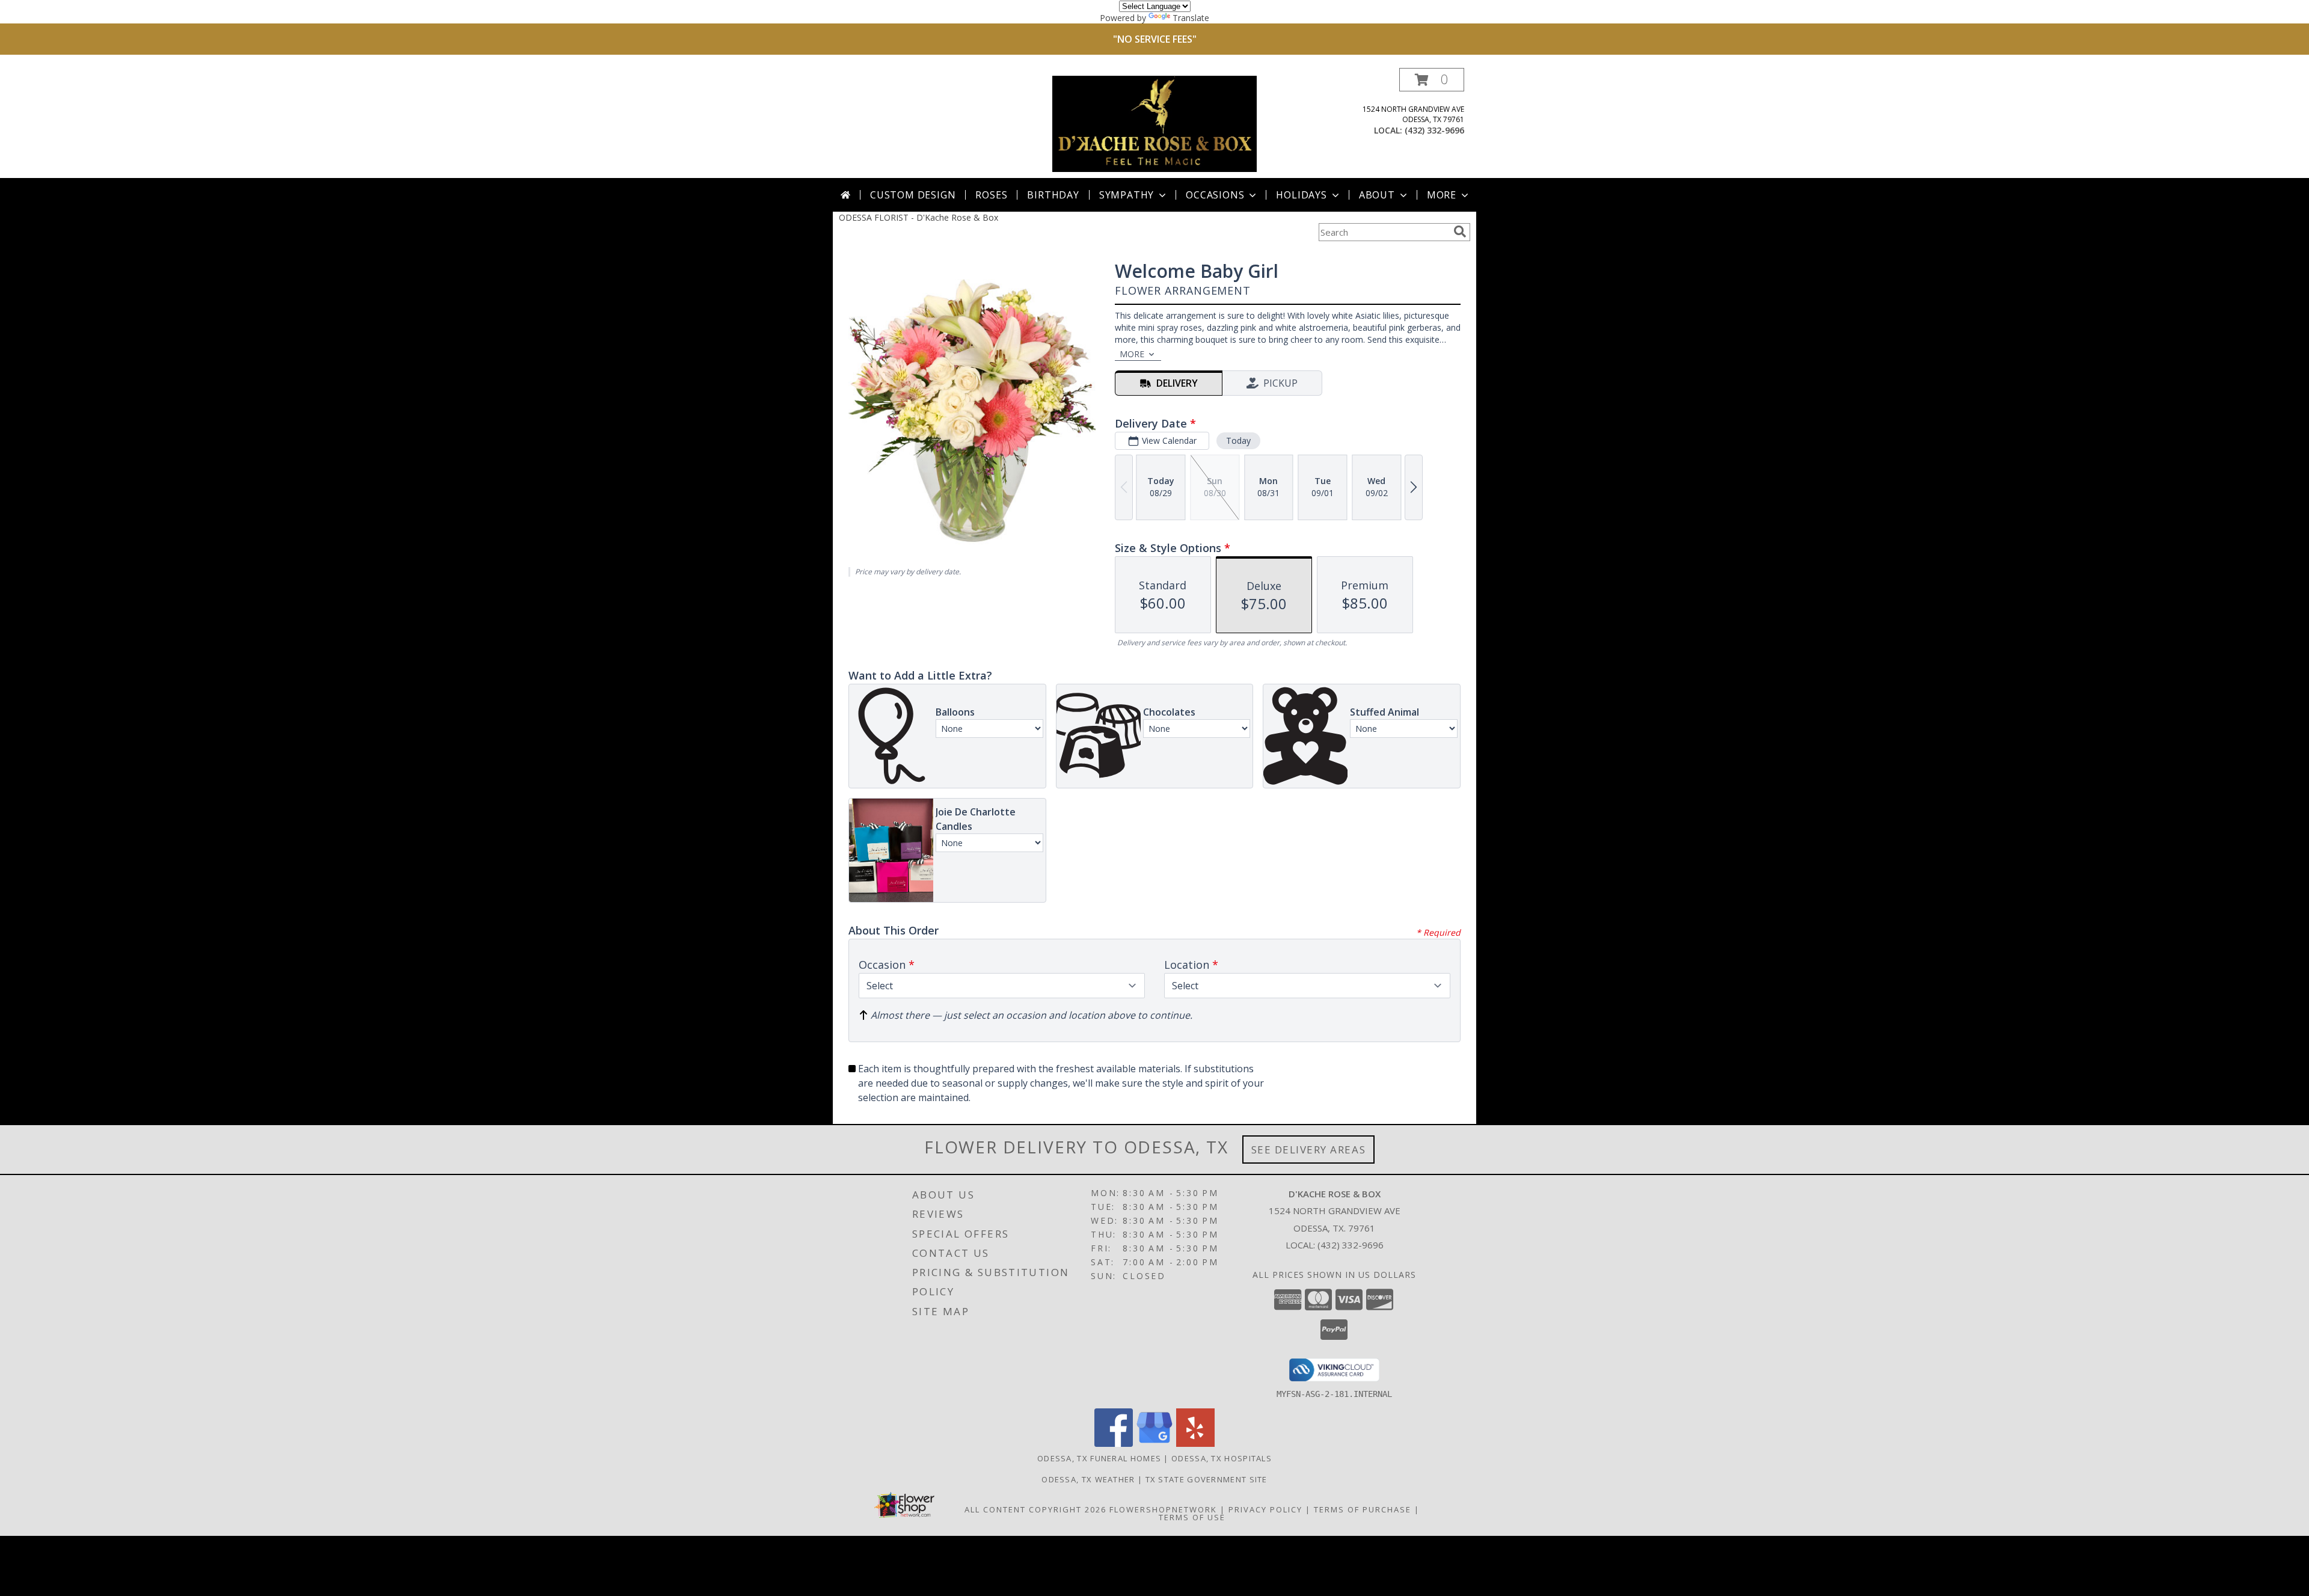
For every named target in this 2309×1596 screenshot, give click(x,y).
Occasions (1215, 195)
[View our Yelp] (1195, 1444)
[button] (1432, 80)
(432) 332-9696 (1434, 130)
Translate (1191, 18)
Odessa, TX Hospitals (1222, 1458)
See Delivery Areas (1309, 1149)
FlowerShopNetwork (1163, 1509)
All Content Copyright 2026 (1035, 1509)
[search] (1460, 232)
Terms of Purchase (1363, 1509)
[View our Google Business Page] (1154, 1444)
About (1377, 195)
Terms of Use (1192, 1517)
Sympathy (1127, 195)
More (1442, 195)
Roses (991, 195)
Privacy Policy (1265, 1509)
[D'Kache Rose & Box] (1154, 123)
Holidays (1301, 195)
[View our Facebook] (1114, 1444)
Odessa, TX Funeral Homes (1099, 1458)
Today (1238, 440)
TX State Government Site (1207, 1479)
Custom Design (913, 195)
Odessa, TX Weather (1088, 1479)
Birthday (1053, 195)
